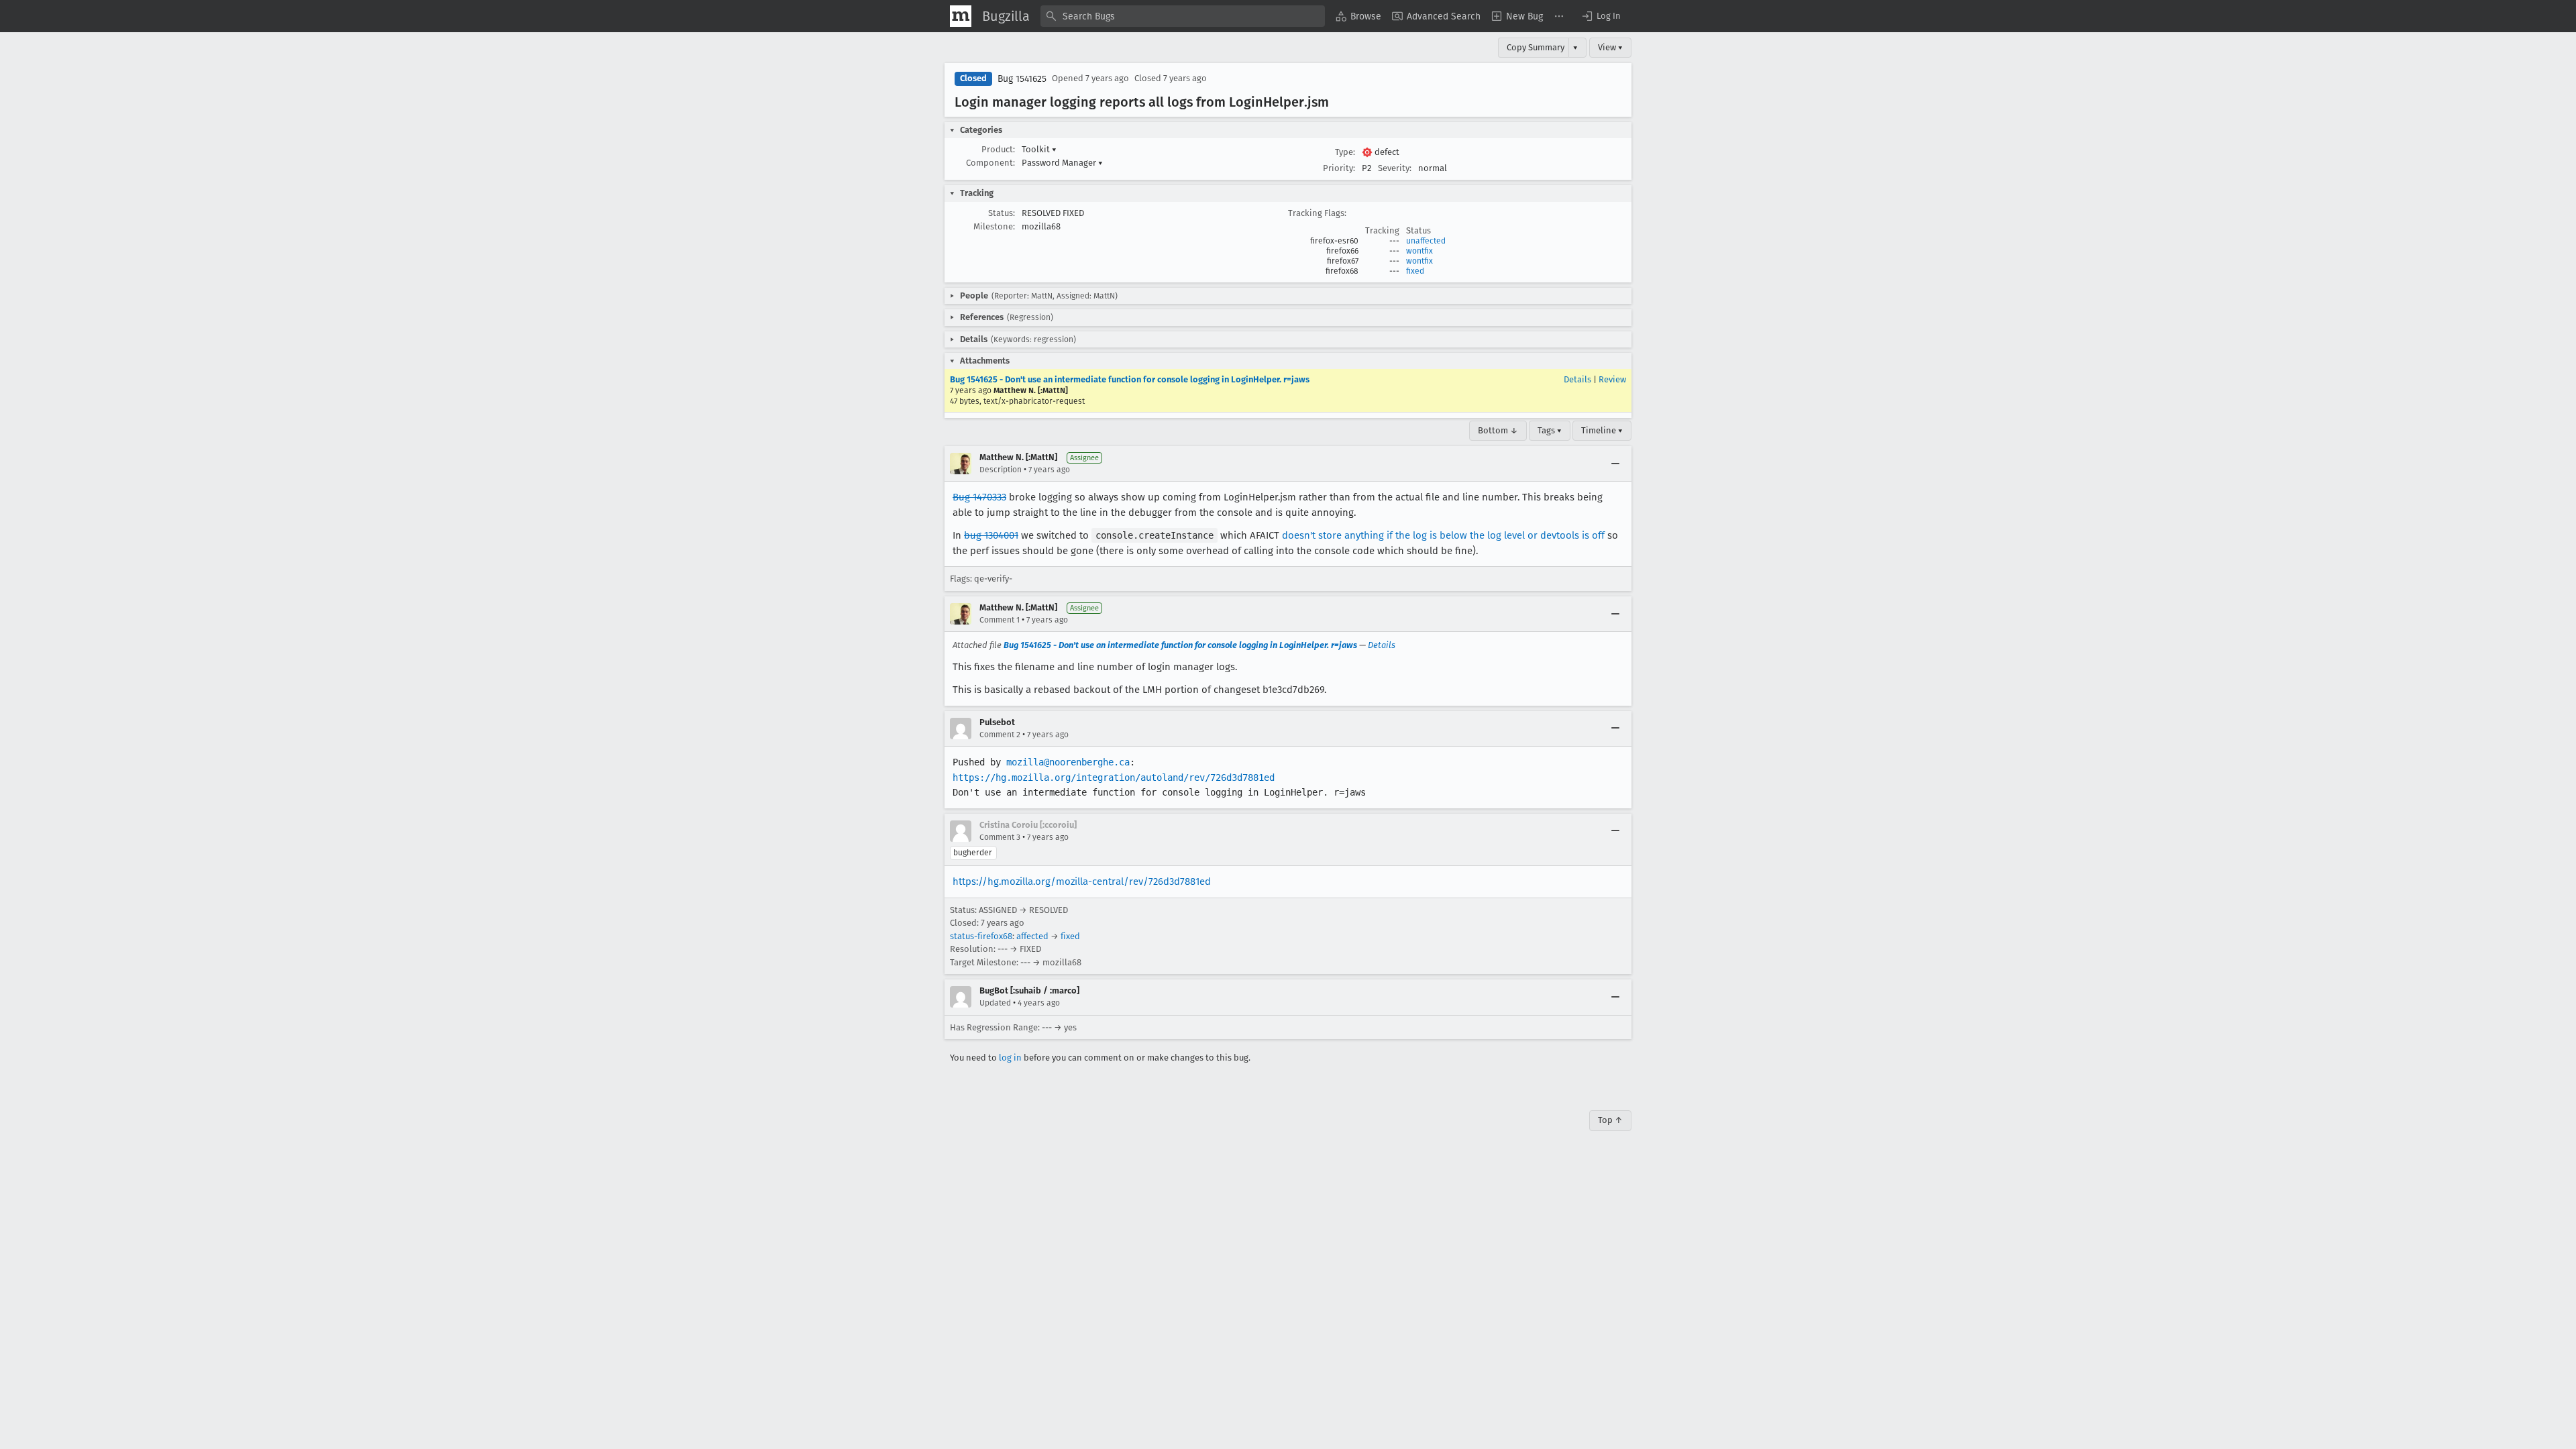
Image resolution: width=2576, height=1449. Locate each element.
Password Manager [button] (1062, 163)
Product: (998, 149)
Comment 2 (1000, 735)
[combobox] (1183, 16)
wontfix (1419, 251)
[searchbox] (1183, 16)
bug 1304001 (991, 535)
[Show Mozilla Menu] (961, 16)
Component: (990, 163)
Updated (995, 1003)
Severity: (1395, 168)
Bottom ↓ (1498, 430)
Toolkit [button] (1039, 149)
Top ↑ (1610, 1120)
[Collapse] (1615, 464)
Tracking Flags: (1317, 213)
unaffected (1426, 241)
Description (1001, 470)
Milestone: (994, 226)
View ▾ (1610, 47)
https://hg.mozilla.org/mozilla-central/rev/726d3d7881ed (1082, 881)
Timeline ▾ (1602, 430)
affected (1032, 936)
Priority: (1339, 168)
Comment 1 (1000, 620)
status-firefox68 (981, 936)
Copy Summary (1536, 47)
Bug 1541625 (1022, 79)
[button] (1601, 16)
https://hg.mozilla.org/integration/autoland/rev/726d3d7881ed (1114, 777)
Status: (1002, 213)
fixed (1415, 271)
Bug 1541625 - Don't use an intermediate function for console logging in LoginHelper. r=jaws (1130, 379)
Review (1612, 379)
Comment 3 (1000, 837)
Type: (1345, 152)
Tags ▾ (1550, 430)
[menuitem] (1358, 16)
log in (1010, 1058)
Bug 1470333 (979, 497)
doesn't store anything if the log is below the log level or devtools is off (1443, 535)
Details (1577, 379)
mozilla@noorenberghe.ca (1068, 762)
